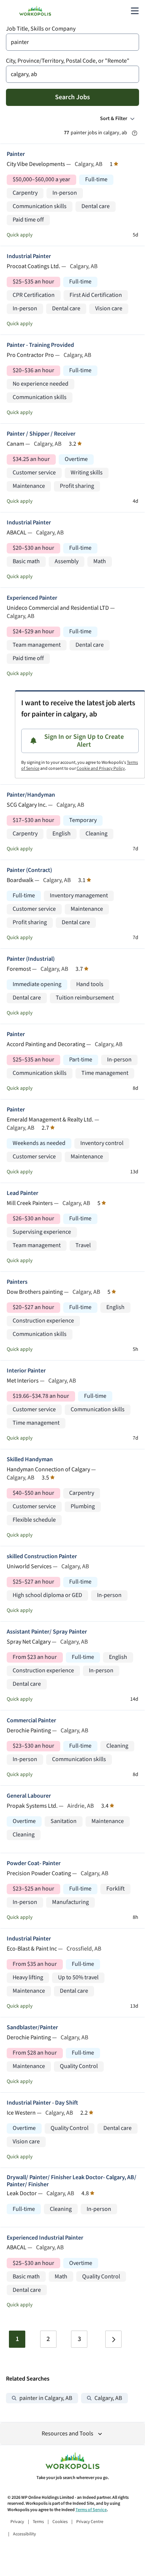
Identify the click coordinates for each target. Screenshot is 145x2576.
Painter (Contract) (29, 870)
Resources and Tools (67, 2434)
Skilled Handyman (30, 1460)
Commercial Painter (31, 1721)
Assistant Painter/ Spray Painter (47, 1632)
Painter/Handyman (31, 795)
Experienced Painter (32, 598)
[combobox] (72, 42)
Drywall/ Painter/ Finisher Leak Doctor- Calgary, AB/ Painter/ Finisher (72, 2181)
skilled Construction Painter (42, 1557)
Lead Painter (22, 1193)
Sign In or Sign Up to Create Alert (84, 741)
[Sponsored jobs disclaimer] (135, 133)
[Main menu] (135, 11)
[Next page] (113, 2339)
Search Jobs (72, 97)
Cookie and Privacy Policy (101, 768)
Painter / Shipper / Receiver (41, 434)
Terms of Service (91, 2510)
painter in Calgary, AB (46, 2398)
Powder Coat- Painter (34, 1863)
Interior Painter (26, 1371)
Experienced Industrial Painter (45, 2238)
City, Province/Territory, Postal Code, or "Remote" (68, 61)
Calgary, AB (108, 2398)
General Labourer (29, 1796)
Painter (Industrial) (31, 959)
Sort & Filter (114, 119)
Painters (17, 1282)
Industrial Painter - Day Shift (42, 2103)
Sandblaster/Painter (32, 2028)
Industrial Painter (29, 256)
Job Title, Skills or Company (41, 29)
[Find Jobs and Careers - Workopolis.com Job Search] (35, 11)
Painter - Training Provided (40, 345)
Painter (16, 154)
